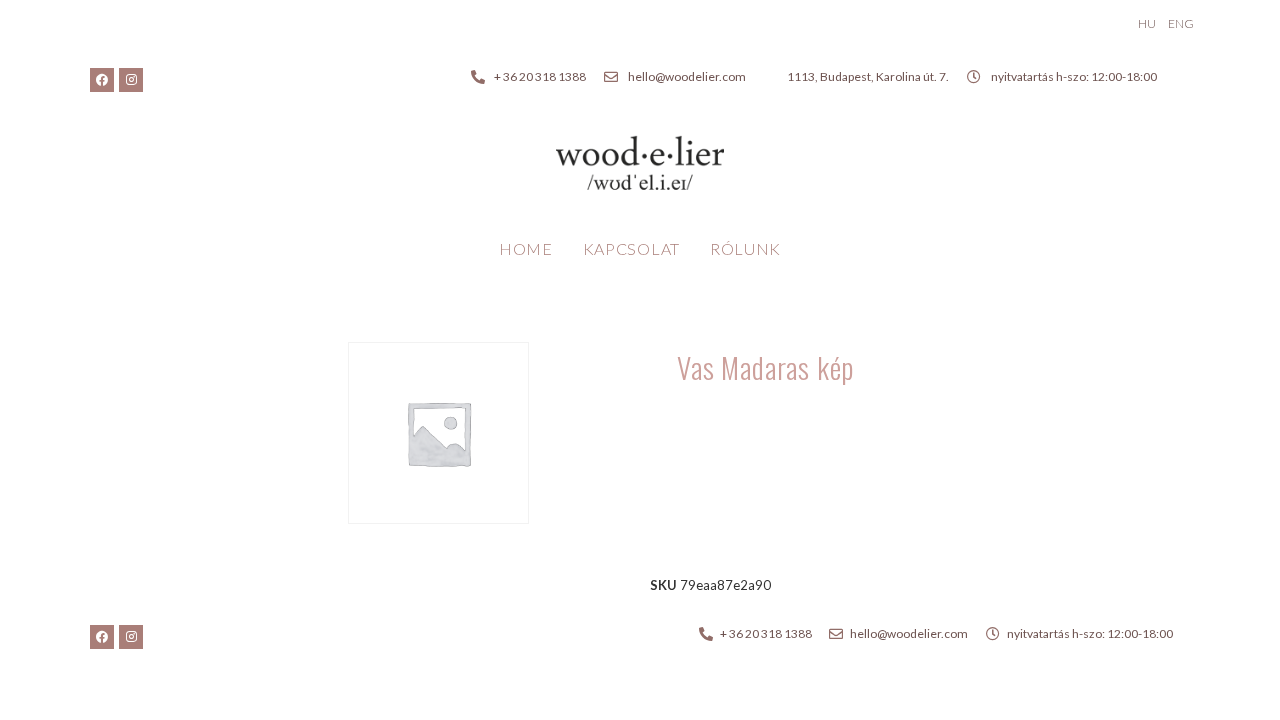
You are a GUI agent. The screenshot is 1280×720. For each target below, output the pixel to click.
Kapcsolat (631, 248)
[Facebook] (102, 80)
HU (1147, 23)
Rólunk (745, 248)
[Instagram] (131, 80)
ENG (1181, 23)
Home (526, 248)
